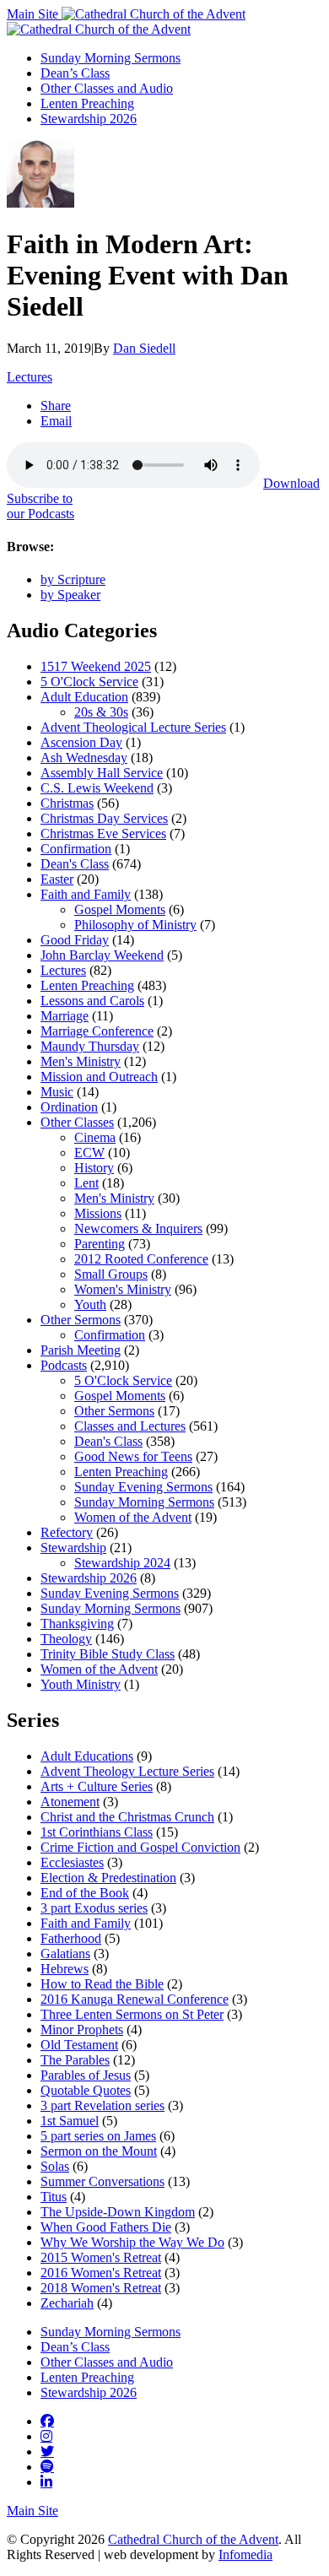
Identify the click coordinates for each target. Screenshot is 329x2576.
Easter (57, 879)
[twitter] (47, 2451)
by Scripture (73, 579)
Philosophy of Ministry (135, 925)
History (94, 1168)
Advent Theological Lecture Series (133, 727)
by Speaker (70, 595)
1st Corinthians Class (97, 1832)
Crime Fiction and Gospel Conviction (140, 1847)
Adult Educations (87, 1756)
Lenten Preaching (87, 103)
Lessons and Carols (92, 1001)
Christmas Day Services (104, 818)
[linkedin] (46, 2481)
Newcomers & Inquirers (138, 1228)
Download (291, 483)
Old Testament (79, 2045)
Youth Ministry (81, 1684)
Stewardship (73, 1548)
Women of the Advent (133, 1517)
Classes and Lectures (130, 1426)
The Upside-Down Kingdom (118, 2212)
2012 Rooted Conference (141, 1259)
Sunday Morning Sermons (111, 58)
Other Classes (77, 1122)
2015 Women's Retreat (101, 2257)
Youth (90, 1304)
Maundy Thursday (90, 1046)
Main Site (34, 14)
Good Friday (75, 940)
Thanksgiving (77, 1624)
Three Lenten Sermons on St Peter (132, 2014)
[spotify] (47, 2466)
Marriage (65, 1016)
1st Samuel (70, 2121)
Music (57, 1092)
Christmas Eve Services (103, 833)
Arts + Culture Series (97, 1786)
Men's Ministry (81, 1061)
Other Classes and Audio (107, 88)
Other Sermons (81, 1320)
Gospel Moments (120, 909)
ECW (89, 1153)
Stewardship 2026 (89, 119)
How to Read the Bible (102, 1984)
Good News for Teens (133, 1456)
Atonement (70, 1802)
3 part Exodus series (94, 1908)
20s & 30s (101, 712)
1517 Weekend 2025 (96, 666)
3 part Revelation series (102, 2105)
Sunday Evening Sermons (143, 1487)
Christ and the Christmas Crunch (127, 1817)
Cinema (95, 1137)
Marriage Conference (97, 1031)
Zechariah (67, 2303)
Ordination (69, 1107)
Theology (66, 1639)
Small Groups (111, 1274)
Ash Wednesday (84, 758)
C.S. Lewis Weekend (97, 788)
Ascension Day (81, 742)
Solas (55, 2166)
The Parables (75, 2060)
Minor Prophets (82, 2029)
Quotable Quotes (86, 2090)
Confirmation (76, 849)
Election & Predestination (108, 1878)
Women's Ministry (123, 1289)
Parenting (100, 1244)
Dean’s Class (75, 73)
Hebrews (65, 1969)
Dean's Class (75, 864)
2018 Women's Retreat (101, 2288)
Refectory (67, 1532)
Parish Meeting (81, 1350)
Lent (86, 1183)
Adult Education (84, 697)
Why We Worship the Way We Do (132, 2242)
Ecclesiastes (72, 1862)
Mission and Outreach (99, 1077)
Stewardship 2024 (122, 1563)
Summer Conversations (102, 2181)
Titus (54, 2197)
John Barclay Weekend (102, 955)
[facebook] (47, 2421)
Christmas (67, 803)
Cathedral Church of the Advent (193, 2539)
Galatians (65, 1954)
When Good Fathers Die (106, 2227)
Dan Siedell (144, 348)
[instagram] (46, 2436)
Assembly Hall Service (102, 773)
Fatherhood (71, 1938)
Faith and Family (86, 894)
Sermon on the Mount (99, 2151)
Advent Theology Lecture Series (127, 1771)
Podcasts (64, 1365)
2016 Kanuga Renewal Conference (135, 1999)
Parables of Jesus (86, 2075)
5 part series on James (98, 2136)
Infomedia (245, 2554)
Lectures (30, 377)
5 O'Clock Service (89, 682)
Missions (98, 1213)
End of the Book (85, 1893)
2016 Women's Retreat (101, 2273)
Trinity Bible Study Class (108, 1654)
